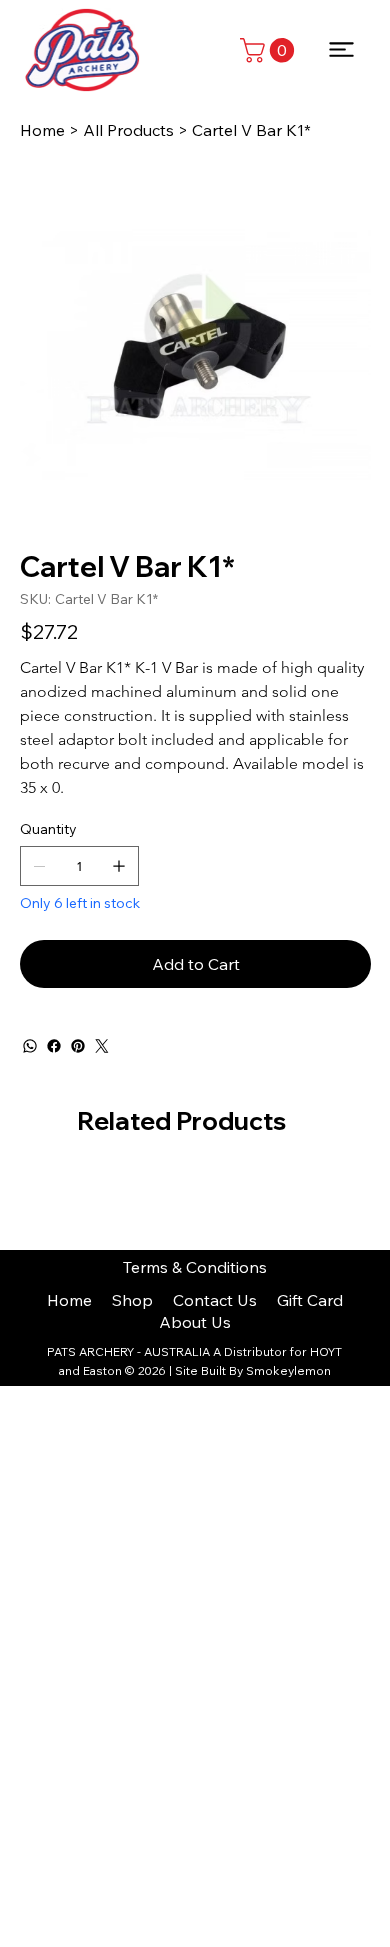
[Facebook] (54, 1046)
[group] (195, 1186)
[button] (270, 50)
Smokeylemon (288, 1370)
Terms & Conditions (195, 1267)
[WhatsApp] (30, 1046)
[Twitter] (102, 1046)
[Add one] (119, 866)
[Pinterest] (78, 1046)
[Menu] (342, 49)
